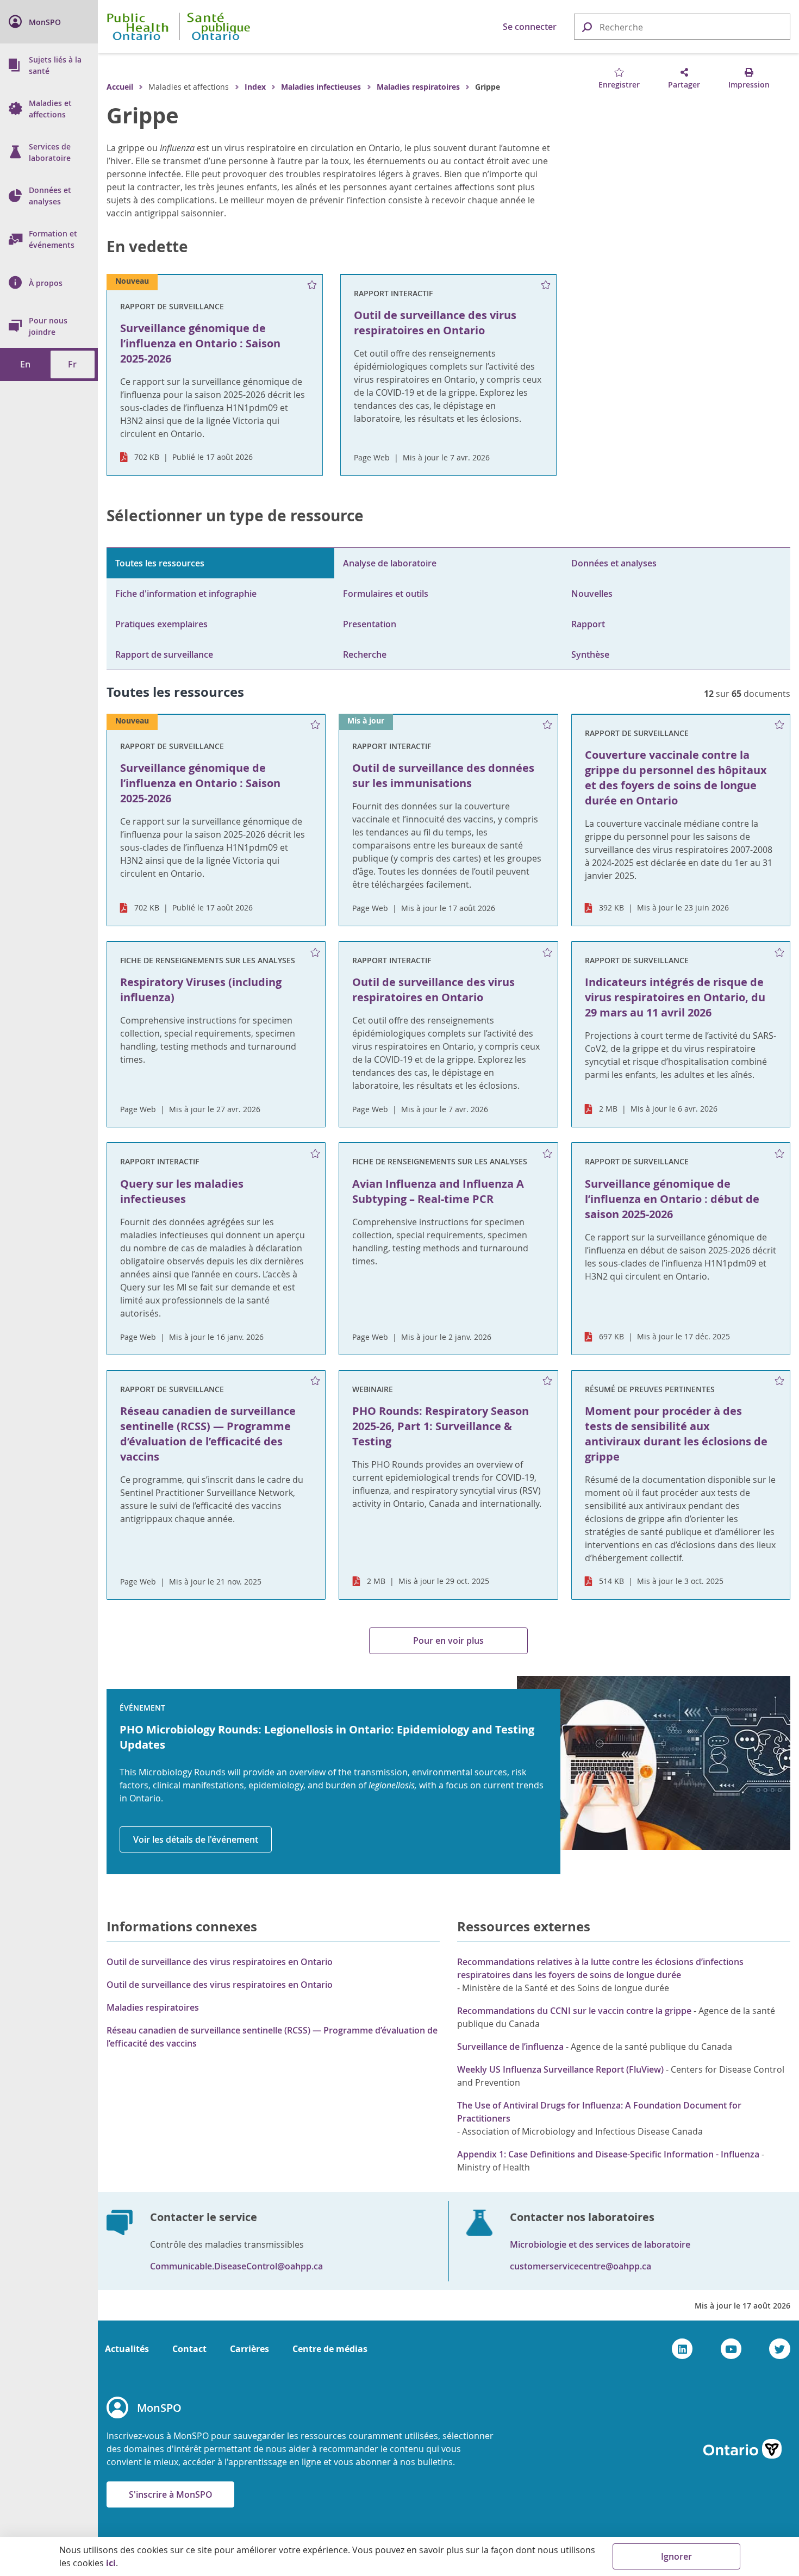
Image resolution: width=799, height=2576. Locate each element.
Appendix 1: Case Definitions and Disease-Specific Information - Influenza (608, 2154)
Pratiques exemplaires (161, 624)
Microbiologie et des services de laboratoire (600, 2244)
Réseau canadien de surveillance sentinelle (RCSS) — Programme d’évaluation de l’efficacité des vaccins (208, 1434)
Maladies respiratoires (418, 87)
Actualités (127, 2349)
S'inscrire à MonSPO (171, 2494)
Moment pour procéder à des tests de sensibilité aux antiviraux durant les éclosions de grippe (676, 1434)
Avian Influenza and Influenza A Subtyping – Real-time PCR (438, 1191)
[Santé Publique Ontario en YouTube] (731, 2349)
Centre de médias (330, 2349)
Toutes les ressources (160, 563)
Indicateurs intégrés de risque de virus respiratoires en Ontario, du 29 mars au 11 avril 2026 (675, 997)
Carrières (249, 2349)
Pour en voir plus (448, 1641)
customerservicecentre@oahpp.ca (580, 2266)
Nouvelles (592, 594)
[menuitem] (49, 22)
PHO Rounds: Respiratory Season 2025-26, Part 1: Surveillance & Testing (441, 1426)
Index (255, 87)
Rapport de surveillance (164, 654)
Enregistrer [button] (619, 85)
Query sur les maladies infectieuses (182, 1191)
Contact (189, 2349)
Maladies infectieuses (321, 87)
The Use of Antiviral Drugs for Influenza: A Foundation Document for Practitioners (599, 2112)
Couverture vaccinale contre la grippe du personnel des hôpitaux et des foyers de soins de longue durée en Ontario (676, 778)
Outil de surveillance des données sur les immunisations (443, 775)
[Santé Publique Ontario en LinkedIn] (682, 2349)
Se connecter (530, 27)
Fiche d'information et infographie (186, 594)
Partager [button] (684, 85)
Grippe (143, 115)
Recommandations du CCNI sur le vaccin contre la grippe (574, 2011)
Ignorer (676, 2556)
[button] (586, 26)
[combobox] (682, 27)
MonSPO (159, 2408)
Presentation (370, 624)
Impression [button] (749, 85)
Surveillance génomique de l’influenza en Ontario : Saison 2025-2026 (200, 783)
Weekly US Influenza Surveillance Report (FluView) (560, 2069)
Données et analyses (614, 563)
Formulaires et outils (386, 594)
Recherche (365, 654)
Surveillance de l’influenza (510, 2047)
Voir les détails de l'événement (196, 1839)
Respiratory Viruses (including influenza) (201, 990)
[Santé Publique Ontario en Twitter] (780, 2349)
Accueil (120, 87)
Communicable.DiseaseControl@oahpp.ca (236, 2266)
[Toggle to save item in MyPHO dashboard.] (312, 285)
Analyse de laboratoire (390, 563)
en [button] (25, 364)
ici (111, 2563)
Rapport (588, 624)
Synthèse (590, 654)
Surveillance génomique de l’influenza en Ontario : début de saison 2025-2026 (672, 1199)
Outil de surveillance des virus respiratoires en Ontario (433, 990)
